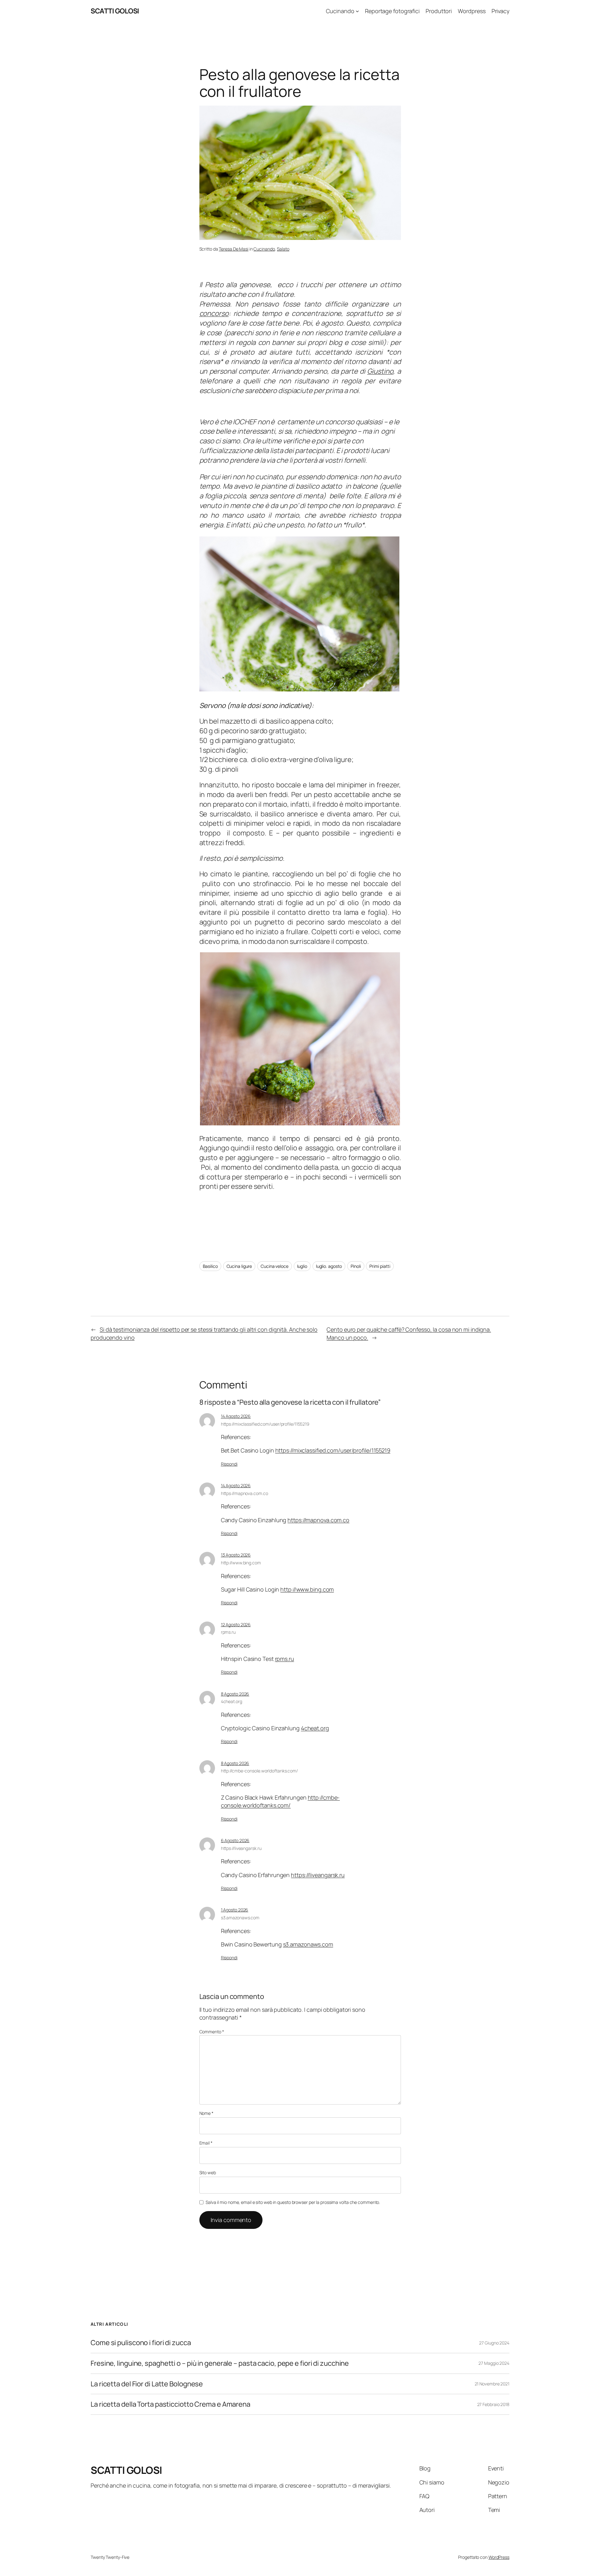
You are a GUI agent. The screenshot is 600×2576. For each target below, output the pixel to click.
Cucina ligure (239, 1266)
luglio (302, 1266)
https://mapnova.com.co (245, 1493)
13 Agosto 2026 (236, 1555)
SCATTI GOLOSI (115, 11)
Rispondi (229, 1464)
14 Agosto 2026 (236, 1416)
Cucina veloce (275, 1266)
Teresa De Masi (234, 249)
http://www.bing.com (241, 1563)
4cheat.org (232, 1701)
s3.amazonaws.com (240, 1918)
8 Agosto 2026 (235, 1694)
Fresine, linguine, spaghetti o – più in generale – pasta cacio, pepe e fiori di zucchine (220, 2363)
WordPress (499, 2557)
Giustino (380, 371)
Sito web (208, 2172)
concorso (214, 313)
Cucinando (264, 249)
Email (206, 2143)
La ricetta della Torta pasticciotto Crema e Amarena (170, 2404)
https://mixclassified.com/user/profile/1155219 (265, 1424)
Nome (206, 2113)
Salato (283, 249)
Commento (212, 2032)
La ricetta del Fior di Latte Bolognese (147, 2384)
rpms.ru (228, 1632)
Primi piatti (380, 1266)
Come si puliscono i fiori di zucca (141, 2343)
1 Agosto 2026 (235, 1910)
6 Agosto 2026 (235, 1840)
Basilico (210, 1266)
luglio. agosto (329, 1266)
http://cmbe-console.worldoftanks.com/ (259, 1771)
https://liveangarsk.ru (241, 1848)
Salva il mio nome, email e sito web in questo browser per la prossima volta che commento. (293, 2202)
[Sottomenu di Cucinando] (357, 11)
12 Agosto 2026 (236, 1624)
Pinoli (356, 1266)
